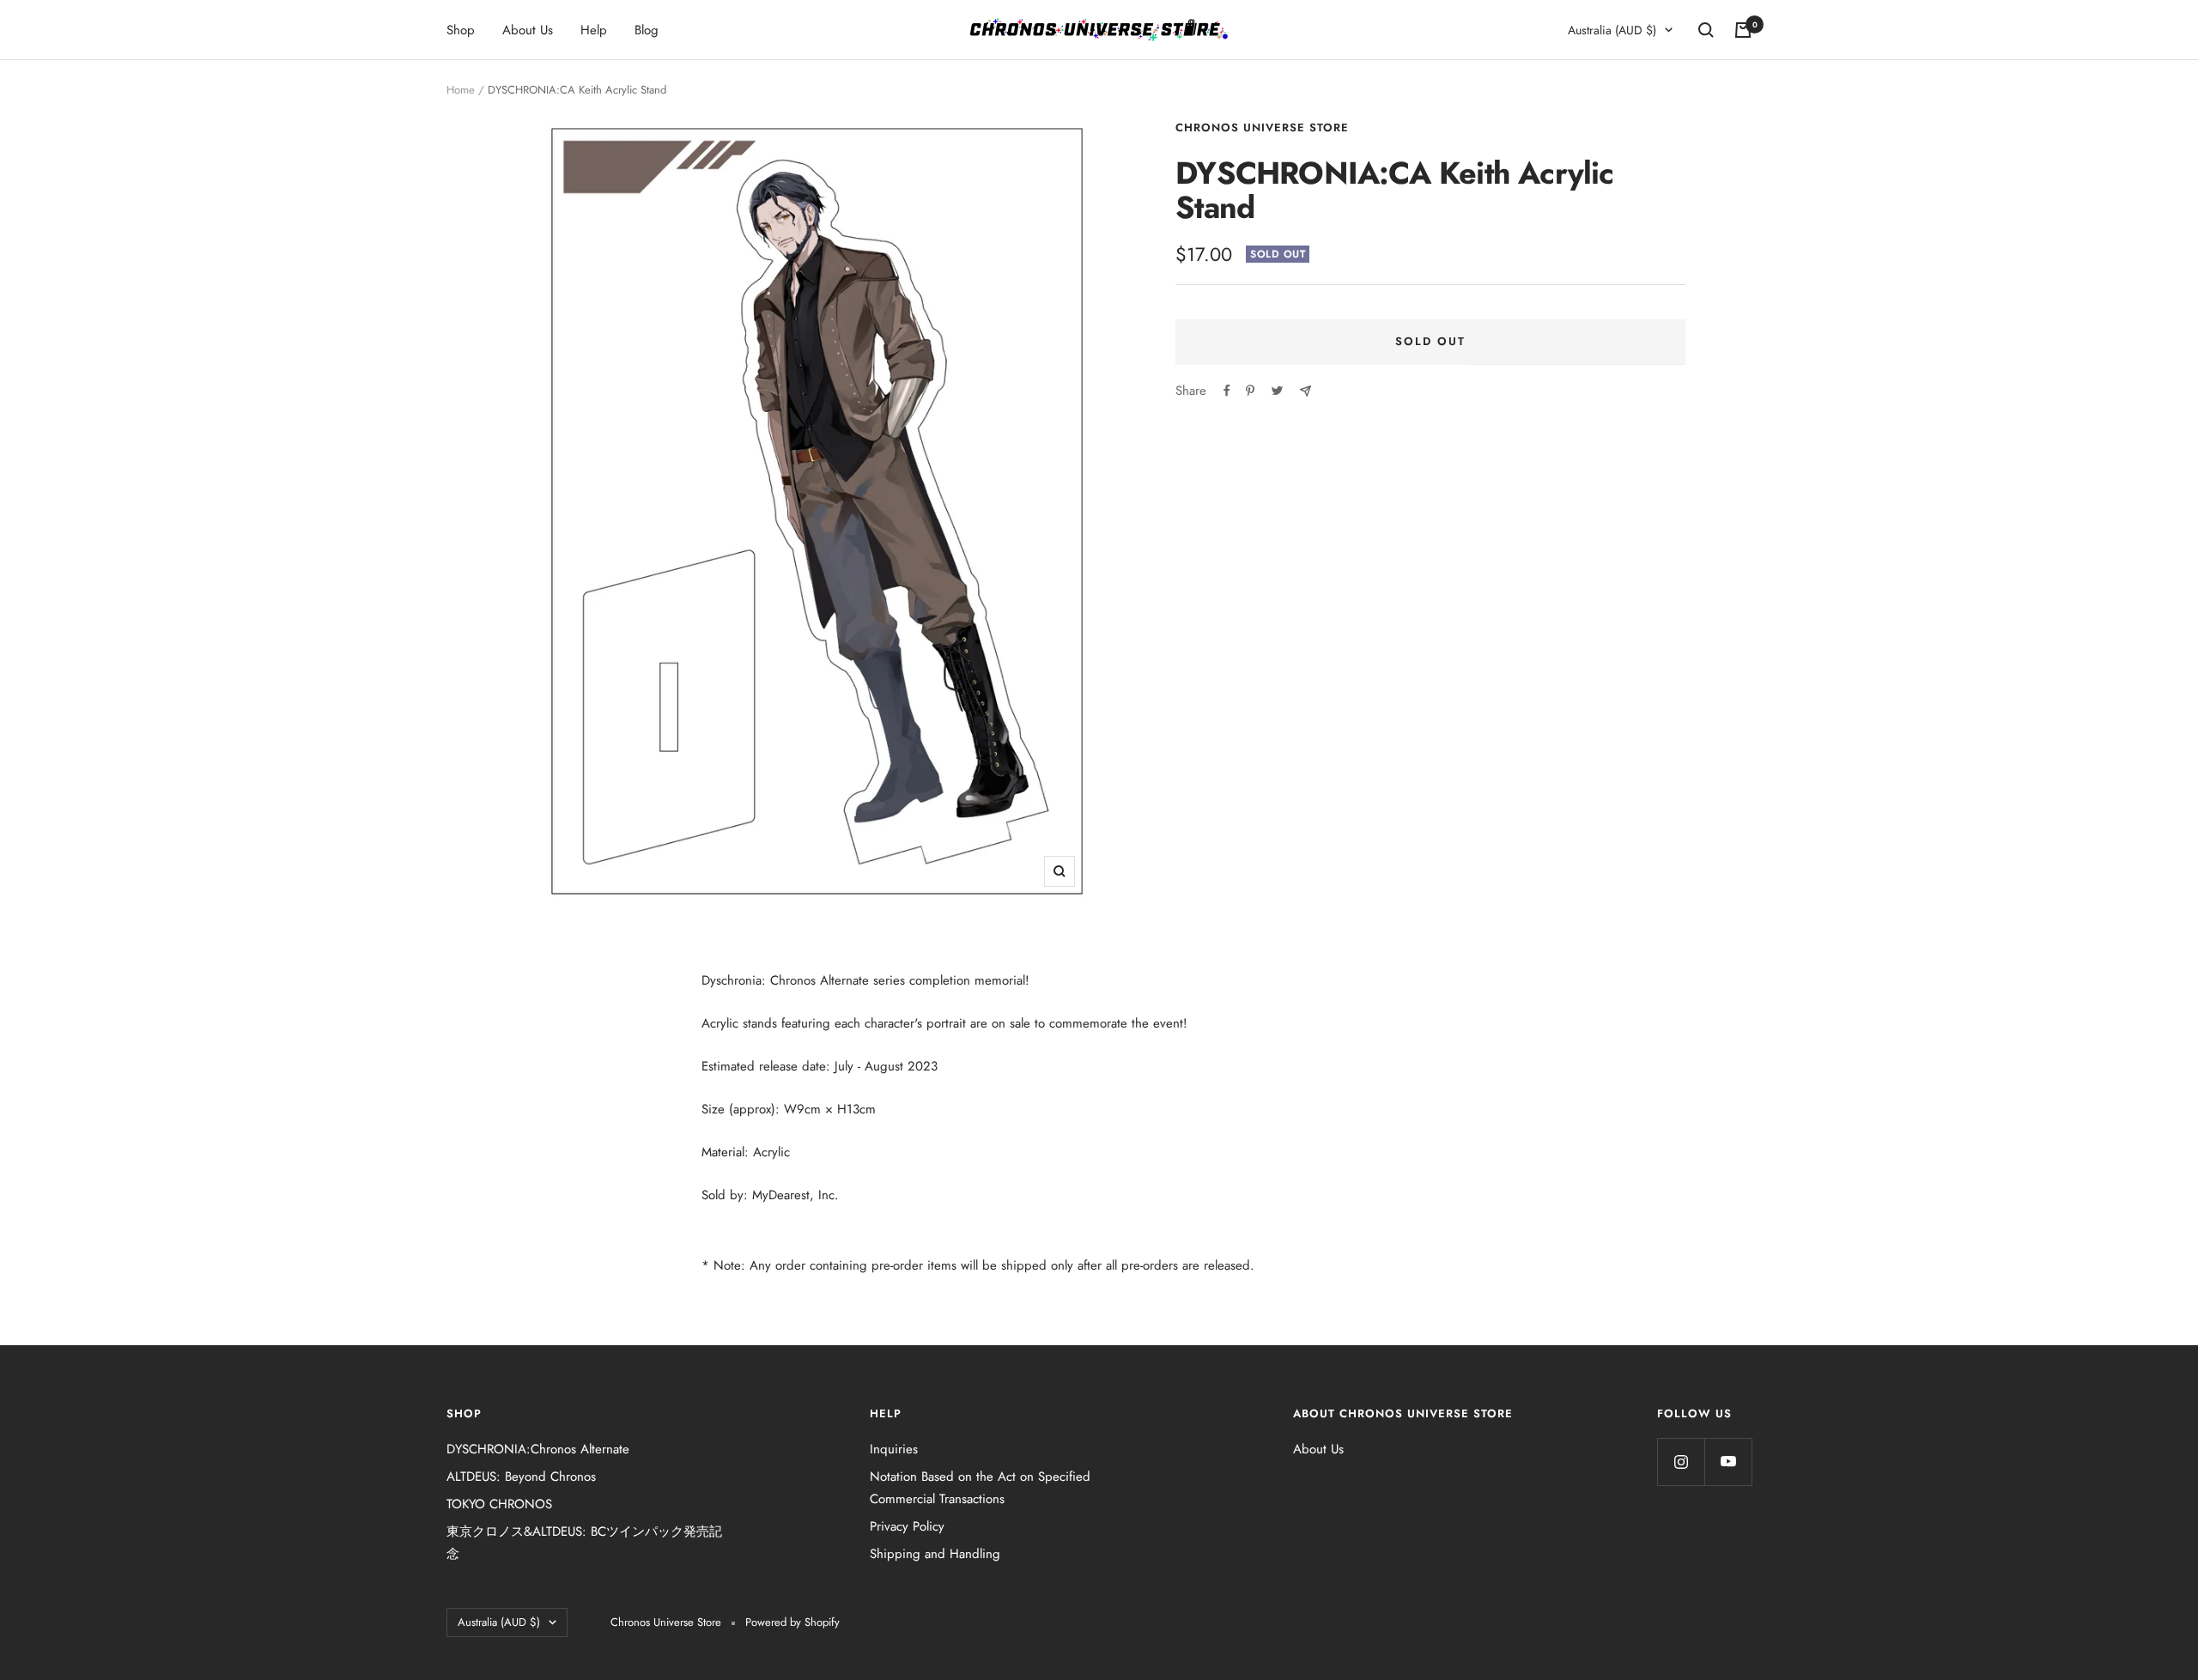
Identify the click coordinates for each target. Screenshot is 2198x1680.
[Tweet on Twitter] (1277, 391)
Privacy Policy (907, 1526)
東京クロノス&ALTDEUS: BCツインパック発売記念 (584, 1543)
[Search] (1706, 30)
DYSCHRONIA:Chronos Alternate (538, 1449)
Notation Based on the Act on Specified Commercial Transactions (980, 1488)
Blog (647, 30)
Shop (461, 30)
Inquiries (894, 1449)
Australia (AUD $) (1612, 30)
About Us (528, 30)
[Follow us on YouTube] (1728, 1462)
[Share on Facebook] (1227, 391)
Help (594, 30)
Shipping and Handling (935, 1554)
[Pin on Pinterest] (1250, 391)
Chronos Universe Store (1262, 127)
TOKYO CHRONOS (499, 1504)
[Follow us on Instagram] (1681, 1462)
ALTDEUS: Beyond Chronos (521, 1477)
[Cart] (1743, 30)
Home (461, 90)
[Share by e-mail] (1305, 391)
